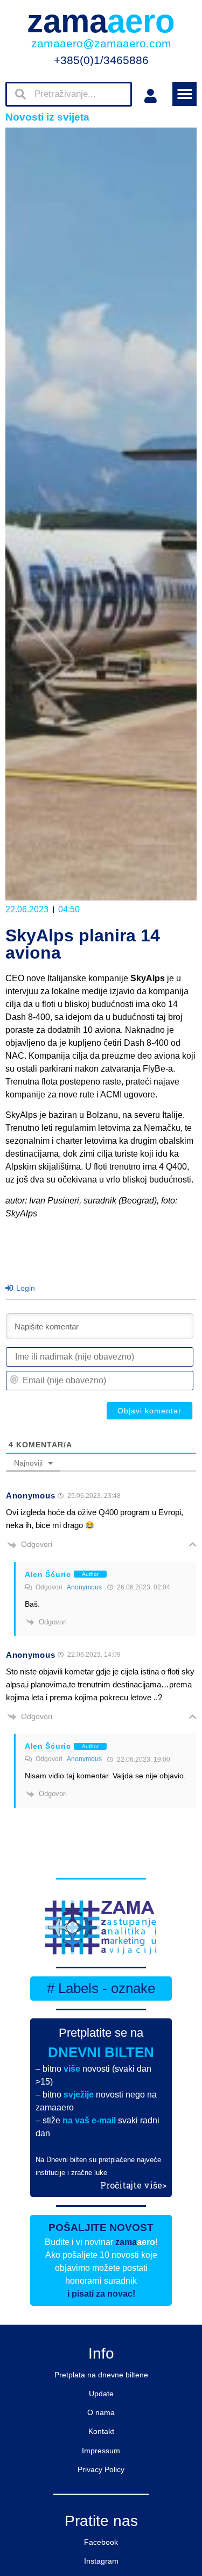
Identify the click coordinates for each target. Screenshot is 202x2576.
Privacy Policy (101, 2469)
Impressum (101, 2451)
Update (101, 2394)
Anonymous (84, 1587)
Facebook (101, 2542)
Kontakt (101, 2431)
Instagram (101, 2561)
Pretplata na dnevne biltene (101, 2375)
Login (25, 1288)
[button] (184, 94)
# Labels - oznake (101, 1988)
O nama (101, 2412)
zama (101, 21)
